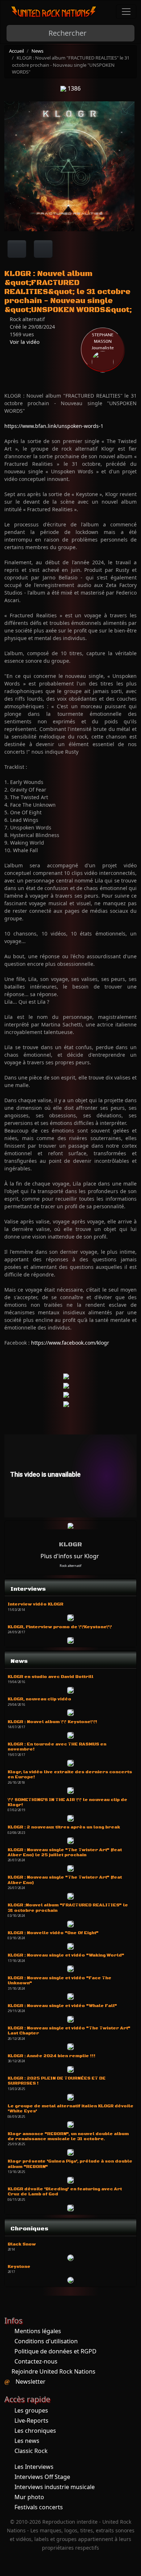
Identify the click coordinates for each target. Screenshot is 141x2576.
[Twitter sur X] (43, 249)
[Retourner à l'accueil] (54, 12)
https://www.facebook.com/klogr (70, 1343)
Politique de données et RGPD (55, 2351)
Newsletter (31, 2382)
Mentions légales (38, 2331)
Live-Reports (31, 2421)
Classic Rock (31, 2451)
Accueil (16, 51)
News (37, 51)
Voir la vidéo (24, 342)
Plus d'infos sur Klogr (70, 1556)
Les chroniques (35, 2431)
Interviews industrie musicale (55, 2487)
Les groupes (31, 2410)
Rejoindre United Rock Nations (54, 2371)
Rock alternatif (70, 1566)
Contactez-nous (36, 2361)
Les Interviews (34, 2467)
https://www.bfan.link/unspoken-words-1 (54, 426)
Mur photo (29, 2497)
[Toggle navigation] (126, 12)
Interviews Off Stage (42, 2477)
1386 (73, 88)
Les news (27, 2441)
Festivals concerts (39, 2507)
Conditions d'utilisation (46, 2341)
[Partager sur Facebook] (17, 249)
